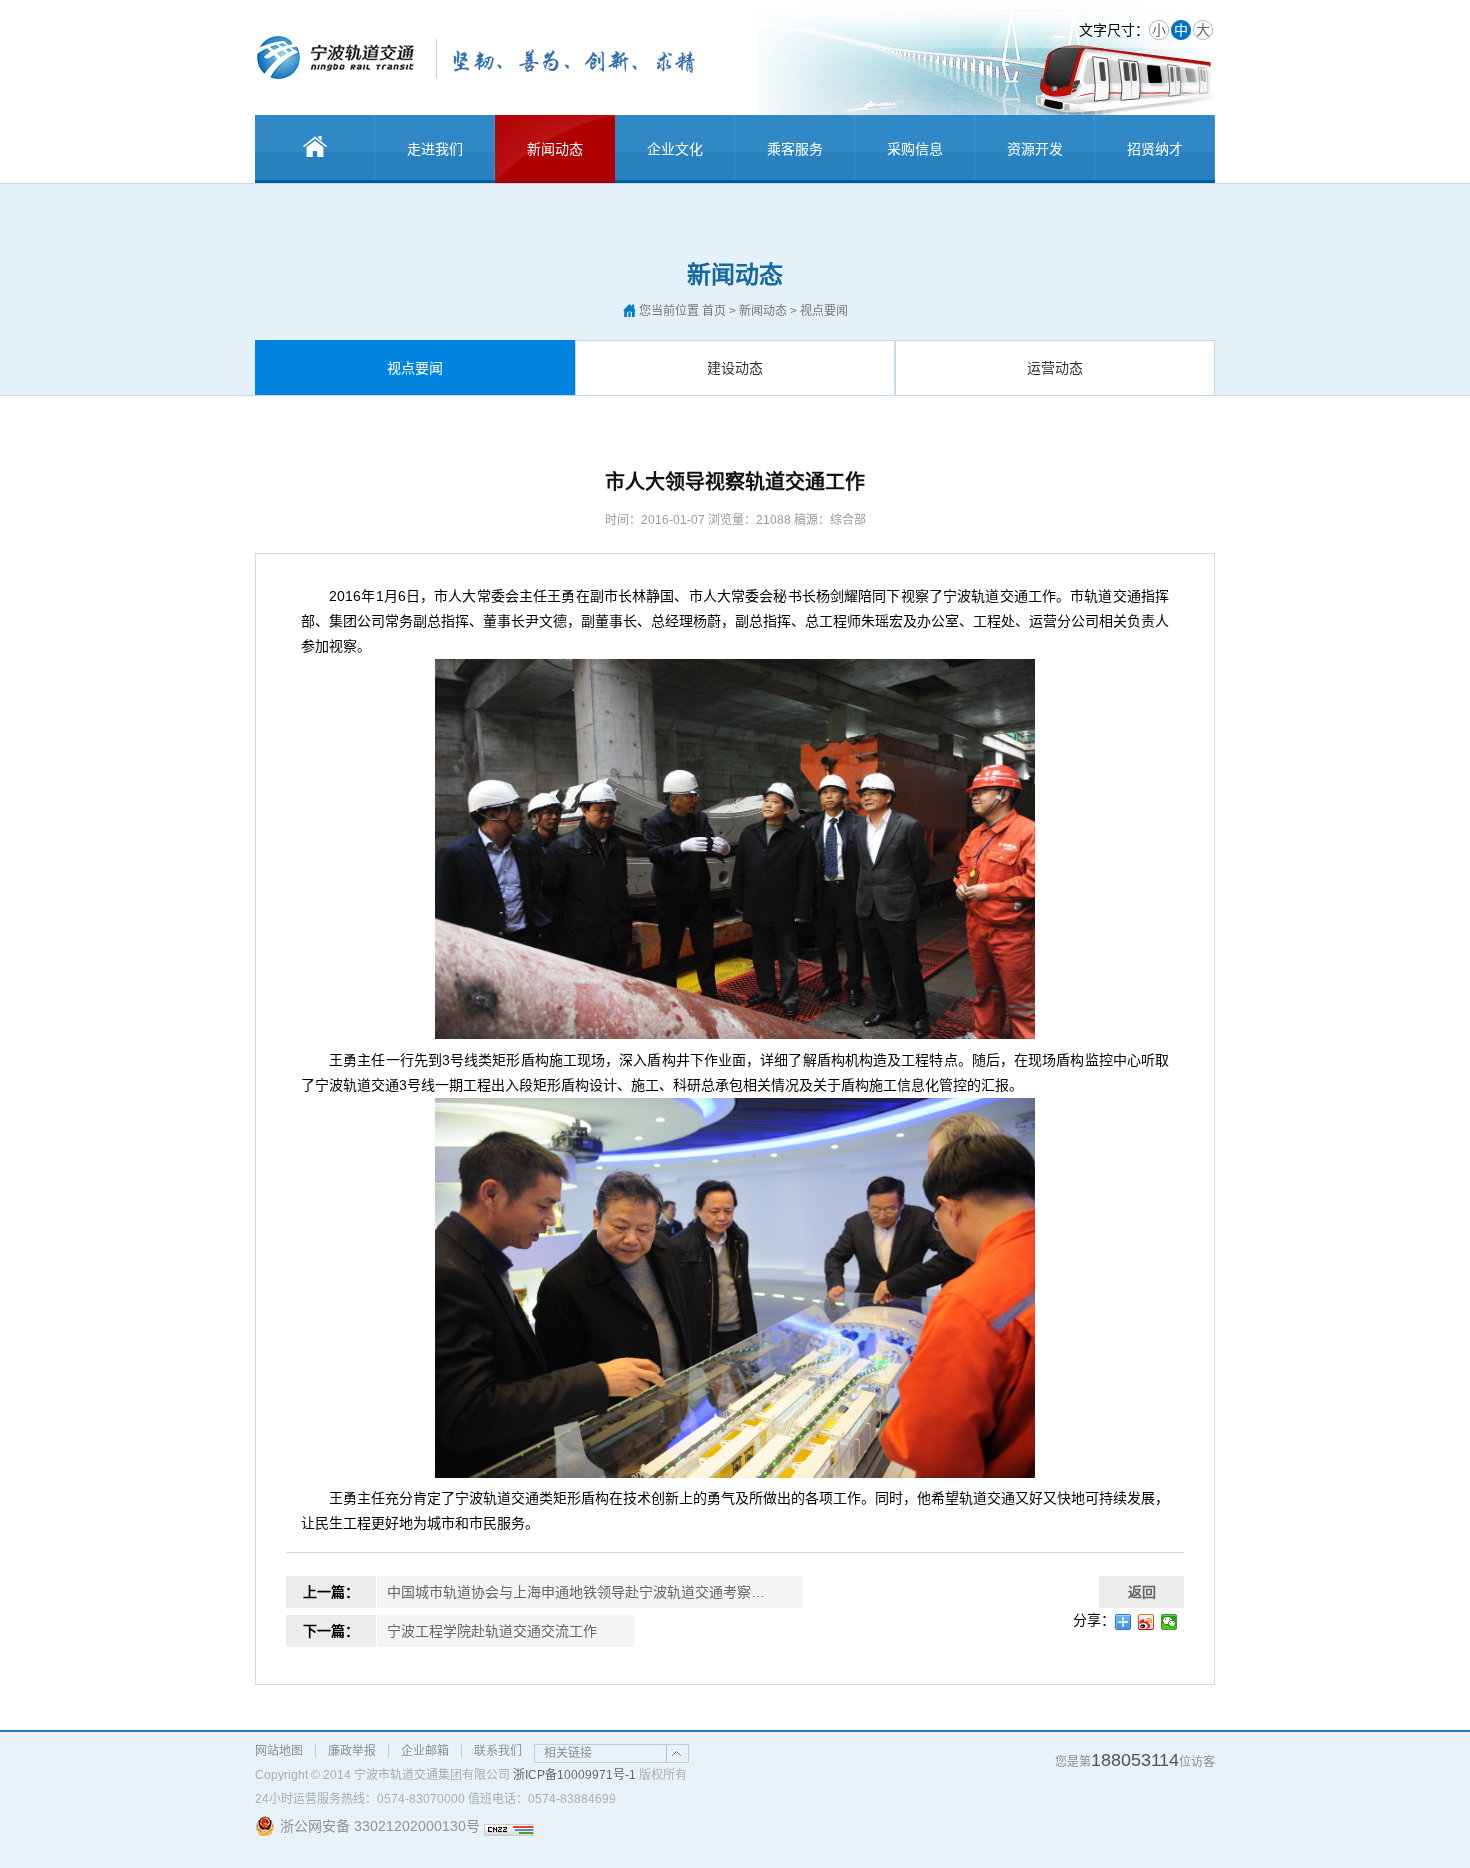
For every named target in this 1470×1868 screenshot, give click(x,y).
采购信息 (915, 149)
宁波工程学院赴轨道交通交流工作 (492, 1631)
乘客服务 (795, 149)
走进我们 (435, 149)
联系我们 (498, 1751)
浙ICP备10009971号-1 (574, 1775)
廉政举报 (352, 1751)
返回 (1142, 1592)
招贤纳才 (1155, 149)
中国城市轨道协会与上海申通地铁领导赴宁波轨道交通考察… (576, 1592)
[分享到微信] (1169, 1622)
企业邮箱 (425, 1751)
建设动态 (735, 368)
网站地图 (279, 1751)
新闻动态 (555, 149)
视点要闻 (415, 368)
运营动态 (1055, 368)
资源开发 (1035, 149)
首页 (714, 311)
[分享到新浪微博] (1146, 1622)
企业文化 (675, 149)
